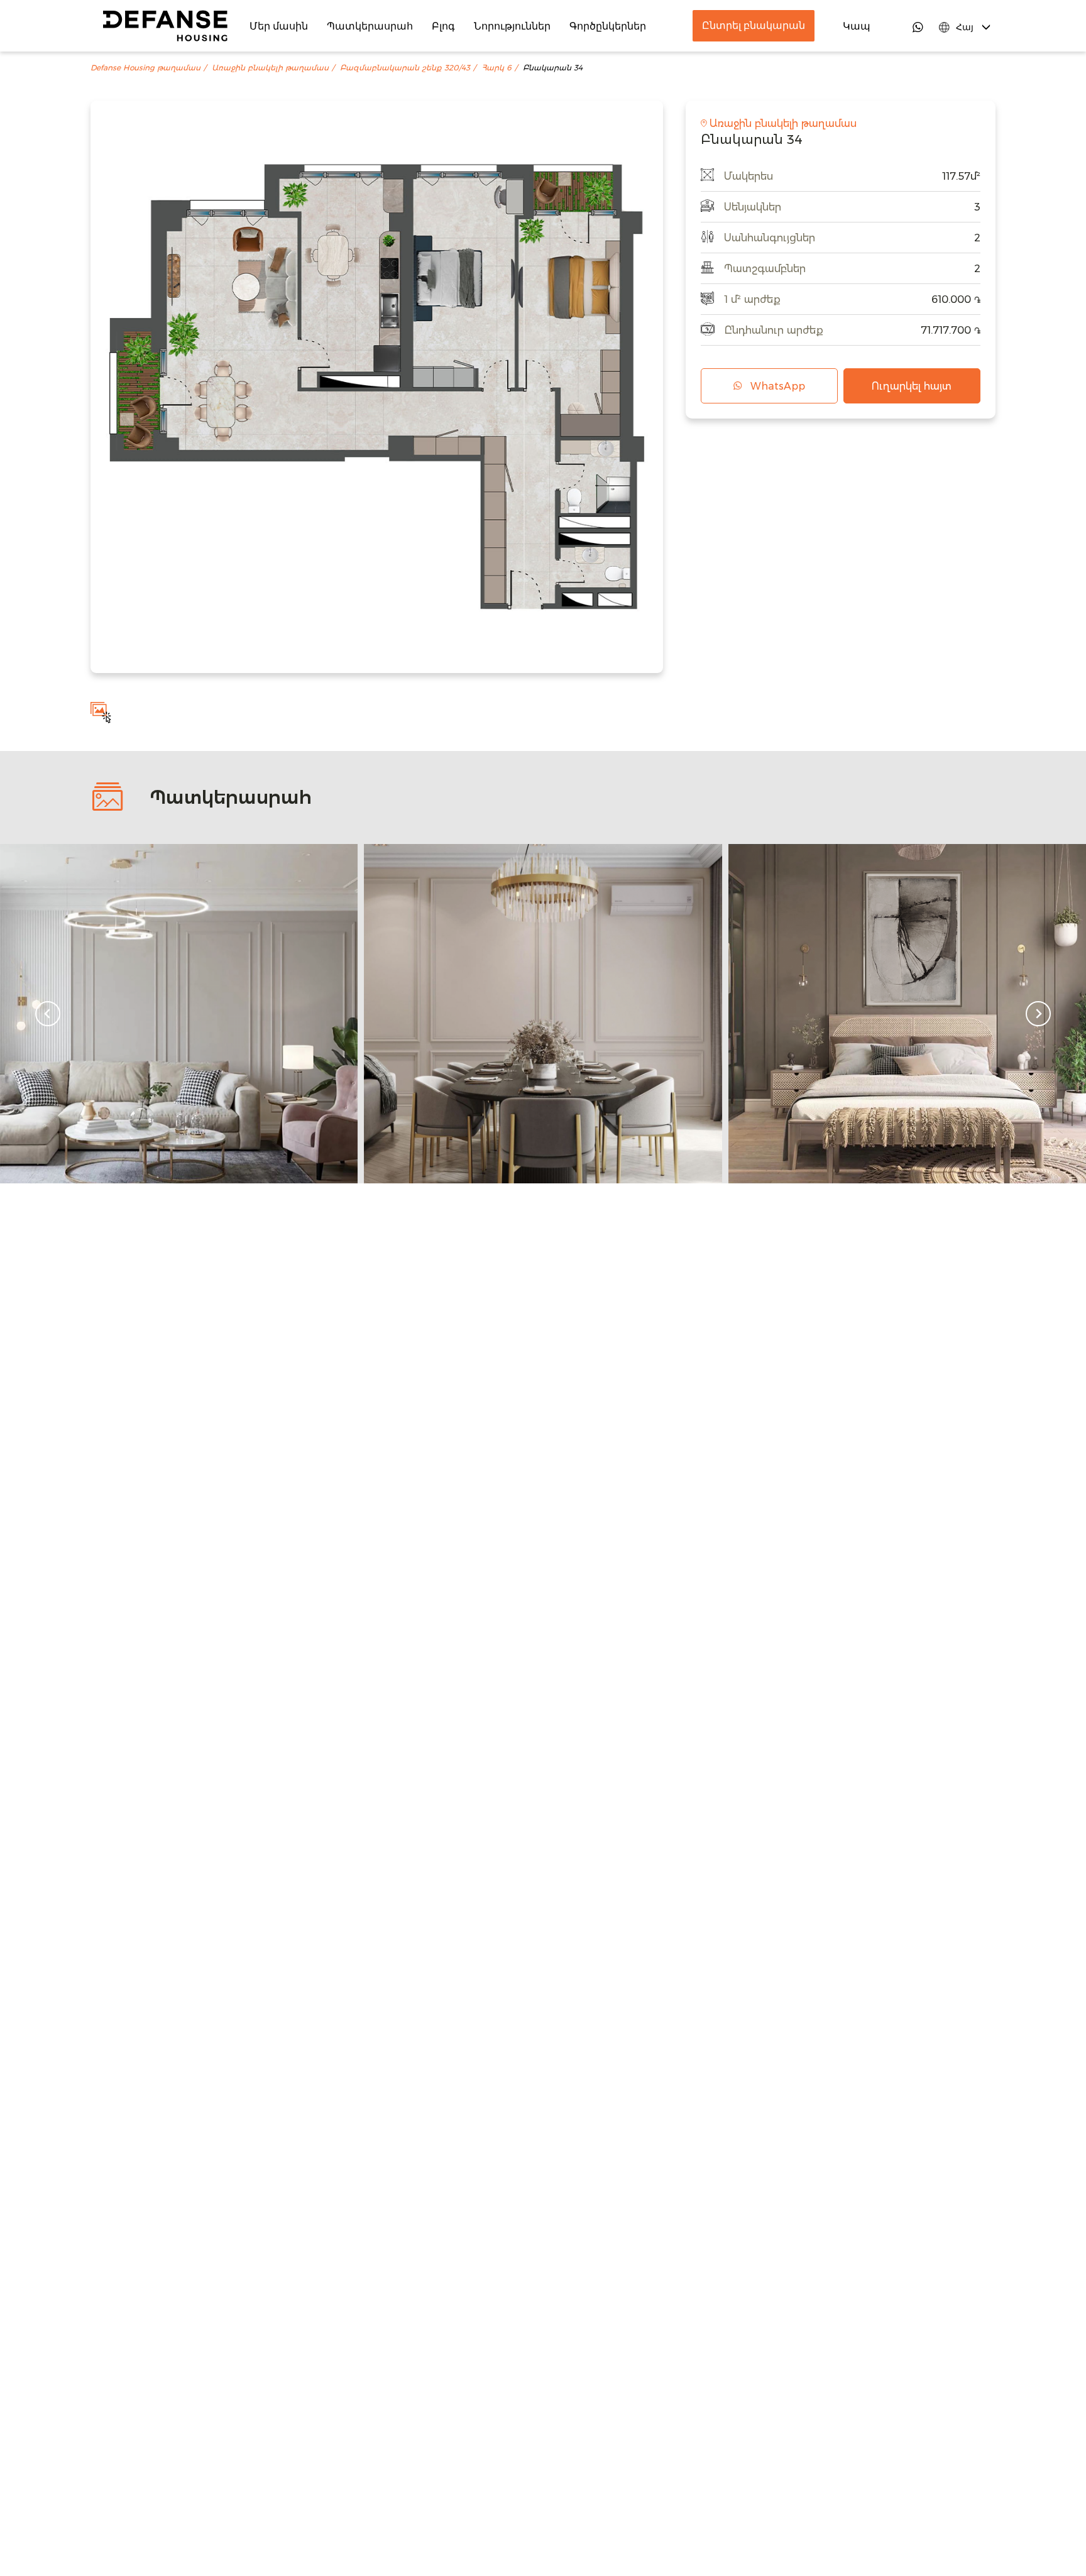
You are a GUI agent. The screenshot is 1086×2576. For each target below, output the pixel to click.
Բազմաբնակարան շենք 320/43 (405, 68)
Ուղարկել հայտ (912, 386)
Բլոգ (443, 26)
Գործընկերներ (608, 26)
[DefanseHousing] (165, 26)
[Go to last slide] (48, 1014)
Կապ (857, 26)
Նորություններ (512, 26)
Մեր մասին (279, 26)
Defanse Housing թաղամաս (145, 68)
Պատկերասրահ (370, 26)
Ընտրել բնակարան (754, 25)
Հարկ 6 (496, 68)
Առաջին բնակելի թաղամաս (270, 68)
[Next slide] (1038, 1014)
